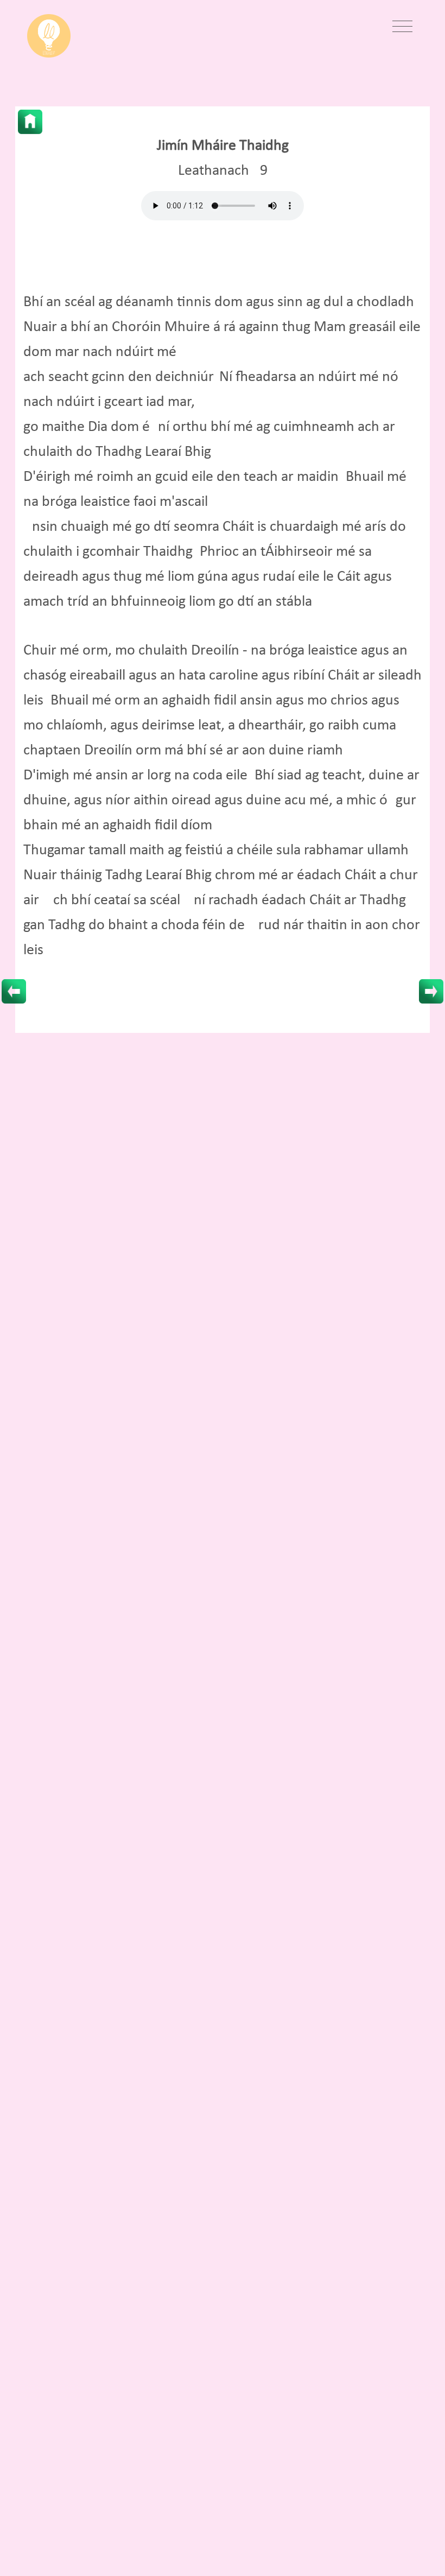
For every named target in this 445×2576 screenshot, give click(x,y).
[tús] (30, 122)
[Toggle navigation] (402, 27)
